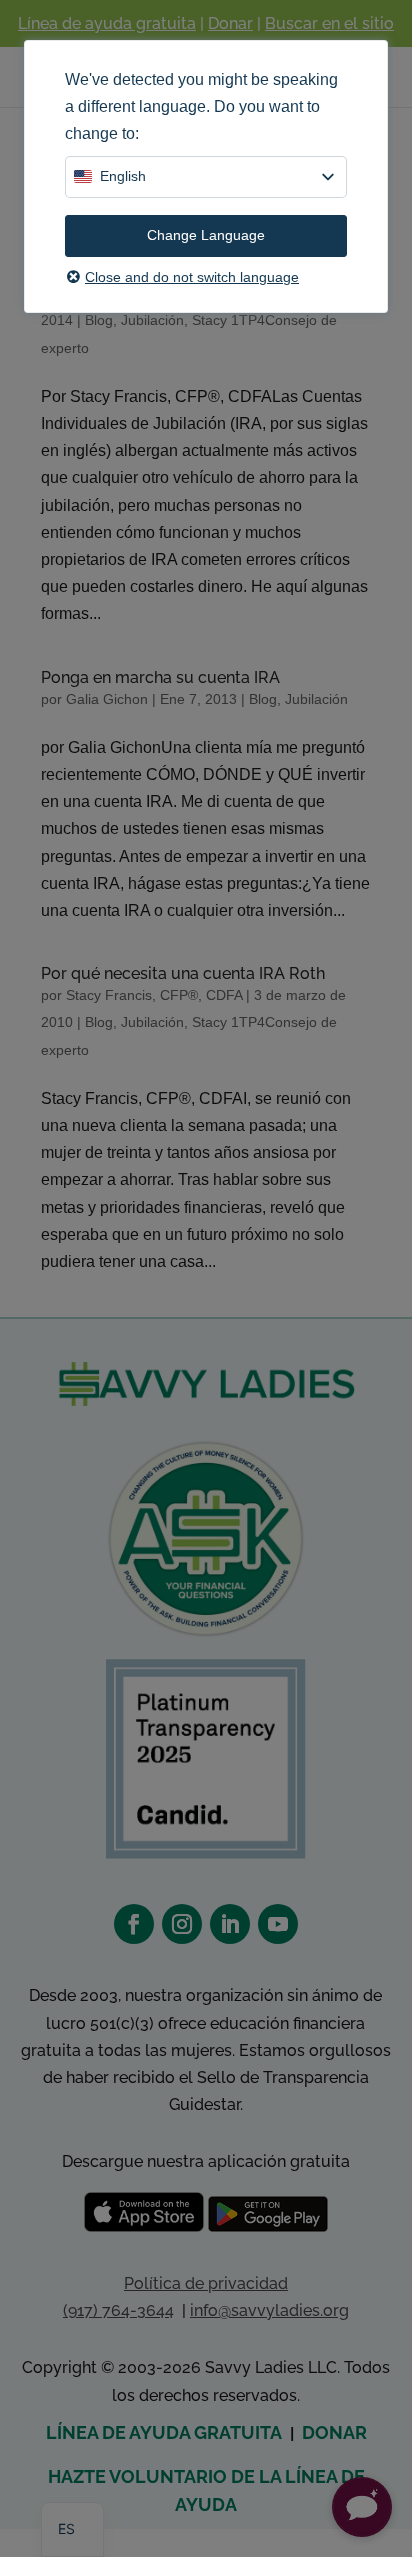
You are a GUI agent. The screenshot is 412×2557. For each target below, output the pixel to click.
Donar (230, 23)
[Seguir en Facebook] (134, 1924)
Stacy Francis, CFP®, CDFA (154, 995)
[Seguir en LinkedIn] (230, 1924)
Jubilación (152, 320)
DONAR (334, 2432)
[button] (362, 2507)
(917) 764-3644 (118, 2310)
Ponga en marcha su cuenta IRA (160, 677)
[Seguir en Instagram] (182, 1924)
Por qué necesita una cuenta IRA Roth (183, 973)
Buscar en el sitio (329, 23)
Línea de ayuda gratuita (107, 23)
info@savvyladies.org (269, 2310)
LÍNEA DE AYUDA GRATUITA (164, 2432)
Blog (99, 320)
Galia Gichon (107, 699)
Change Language (206, 235)
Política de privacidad (206, 2283)
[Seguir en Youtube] (278, 1924)
